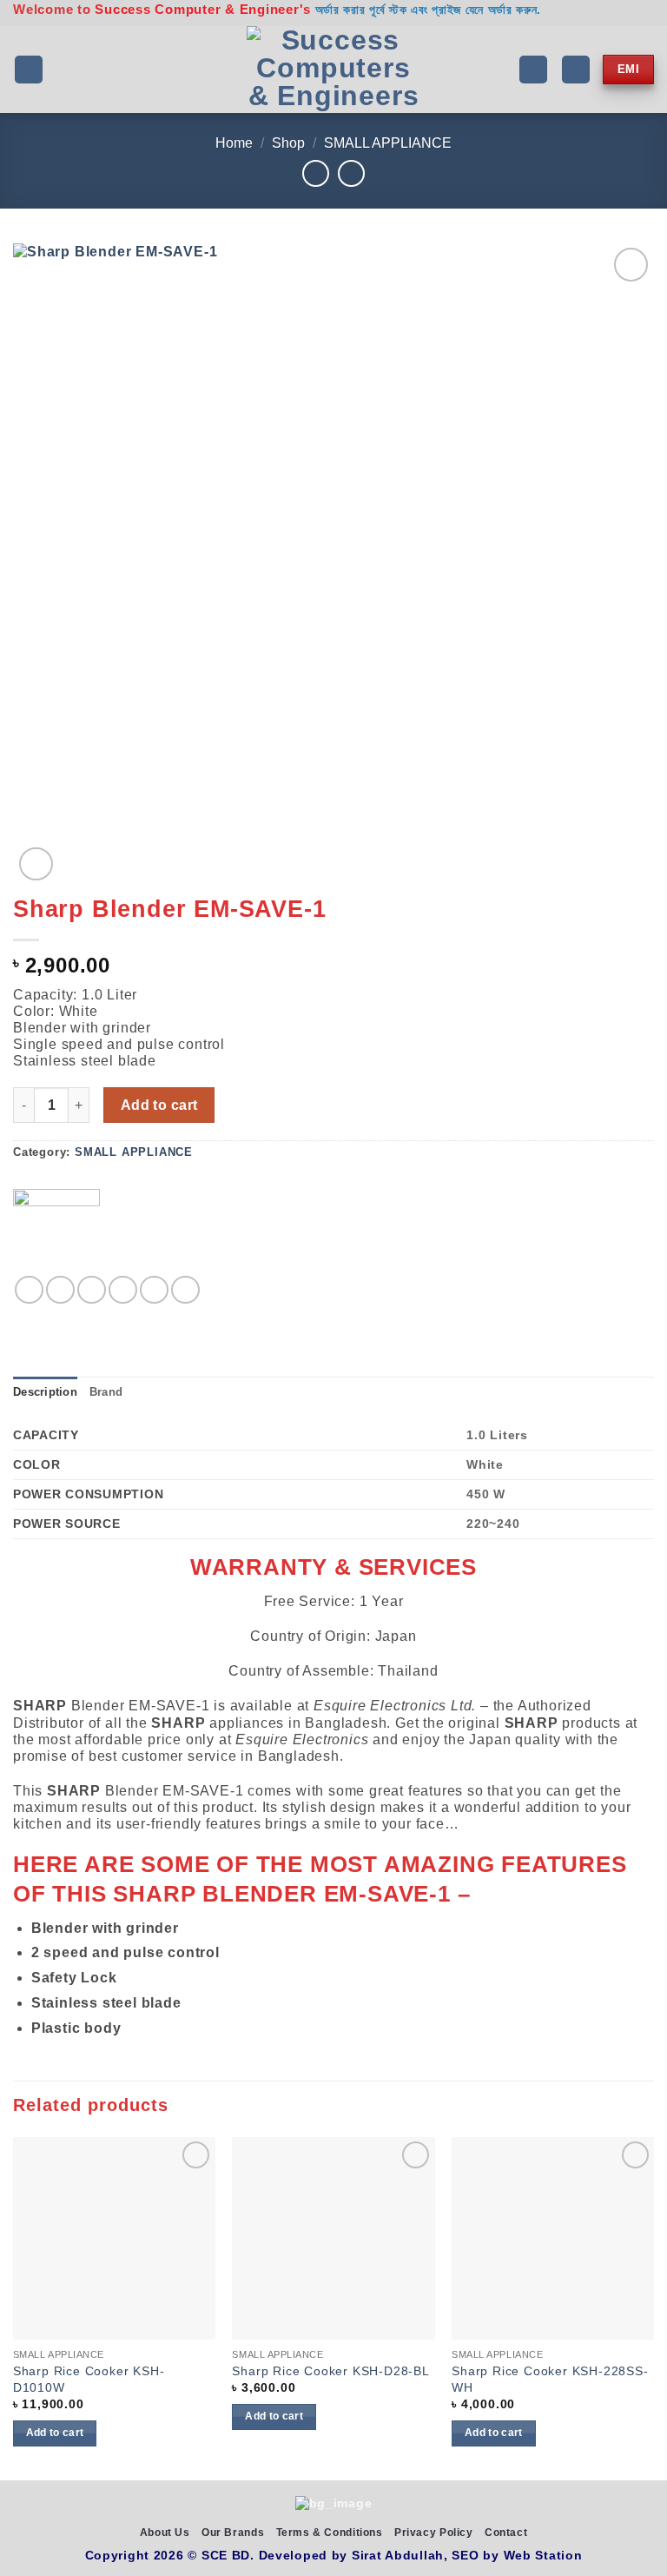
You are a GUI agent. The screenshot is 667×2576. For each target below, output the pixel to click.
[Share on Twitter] (92, 1290)
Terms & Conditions (330, 2533)
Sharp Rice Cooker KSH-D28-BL (330, 2371)
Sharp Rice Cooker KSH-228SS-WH (550, 2379)
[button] (29, 70)
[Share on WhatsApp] (29, 1290)
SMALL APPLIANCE (388, 143)
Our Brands (233, 2533)
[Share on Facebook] (60, 1290)
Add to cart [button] (55, 2433)
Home (234, 143)
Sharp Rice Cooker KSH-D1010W (89, 2379)
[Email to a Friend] (123, 1290)
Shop (288, 143)
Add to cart (159, 1105)
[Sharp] (56, 1232)
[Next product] (316, 173)
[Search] (533, 70)
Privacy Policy (434, 2533)
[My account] (576, 70)
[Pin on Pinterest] (154, 1290)
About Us (165, 2533)
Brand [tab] (106, 1392)
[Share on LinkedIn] (185, 1290)
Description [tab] (45, 1392)
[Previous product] (351, 173)
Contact (506, 2533)
